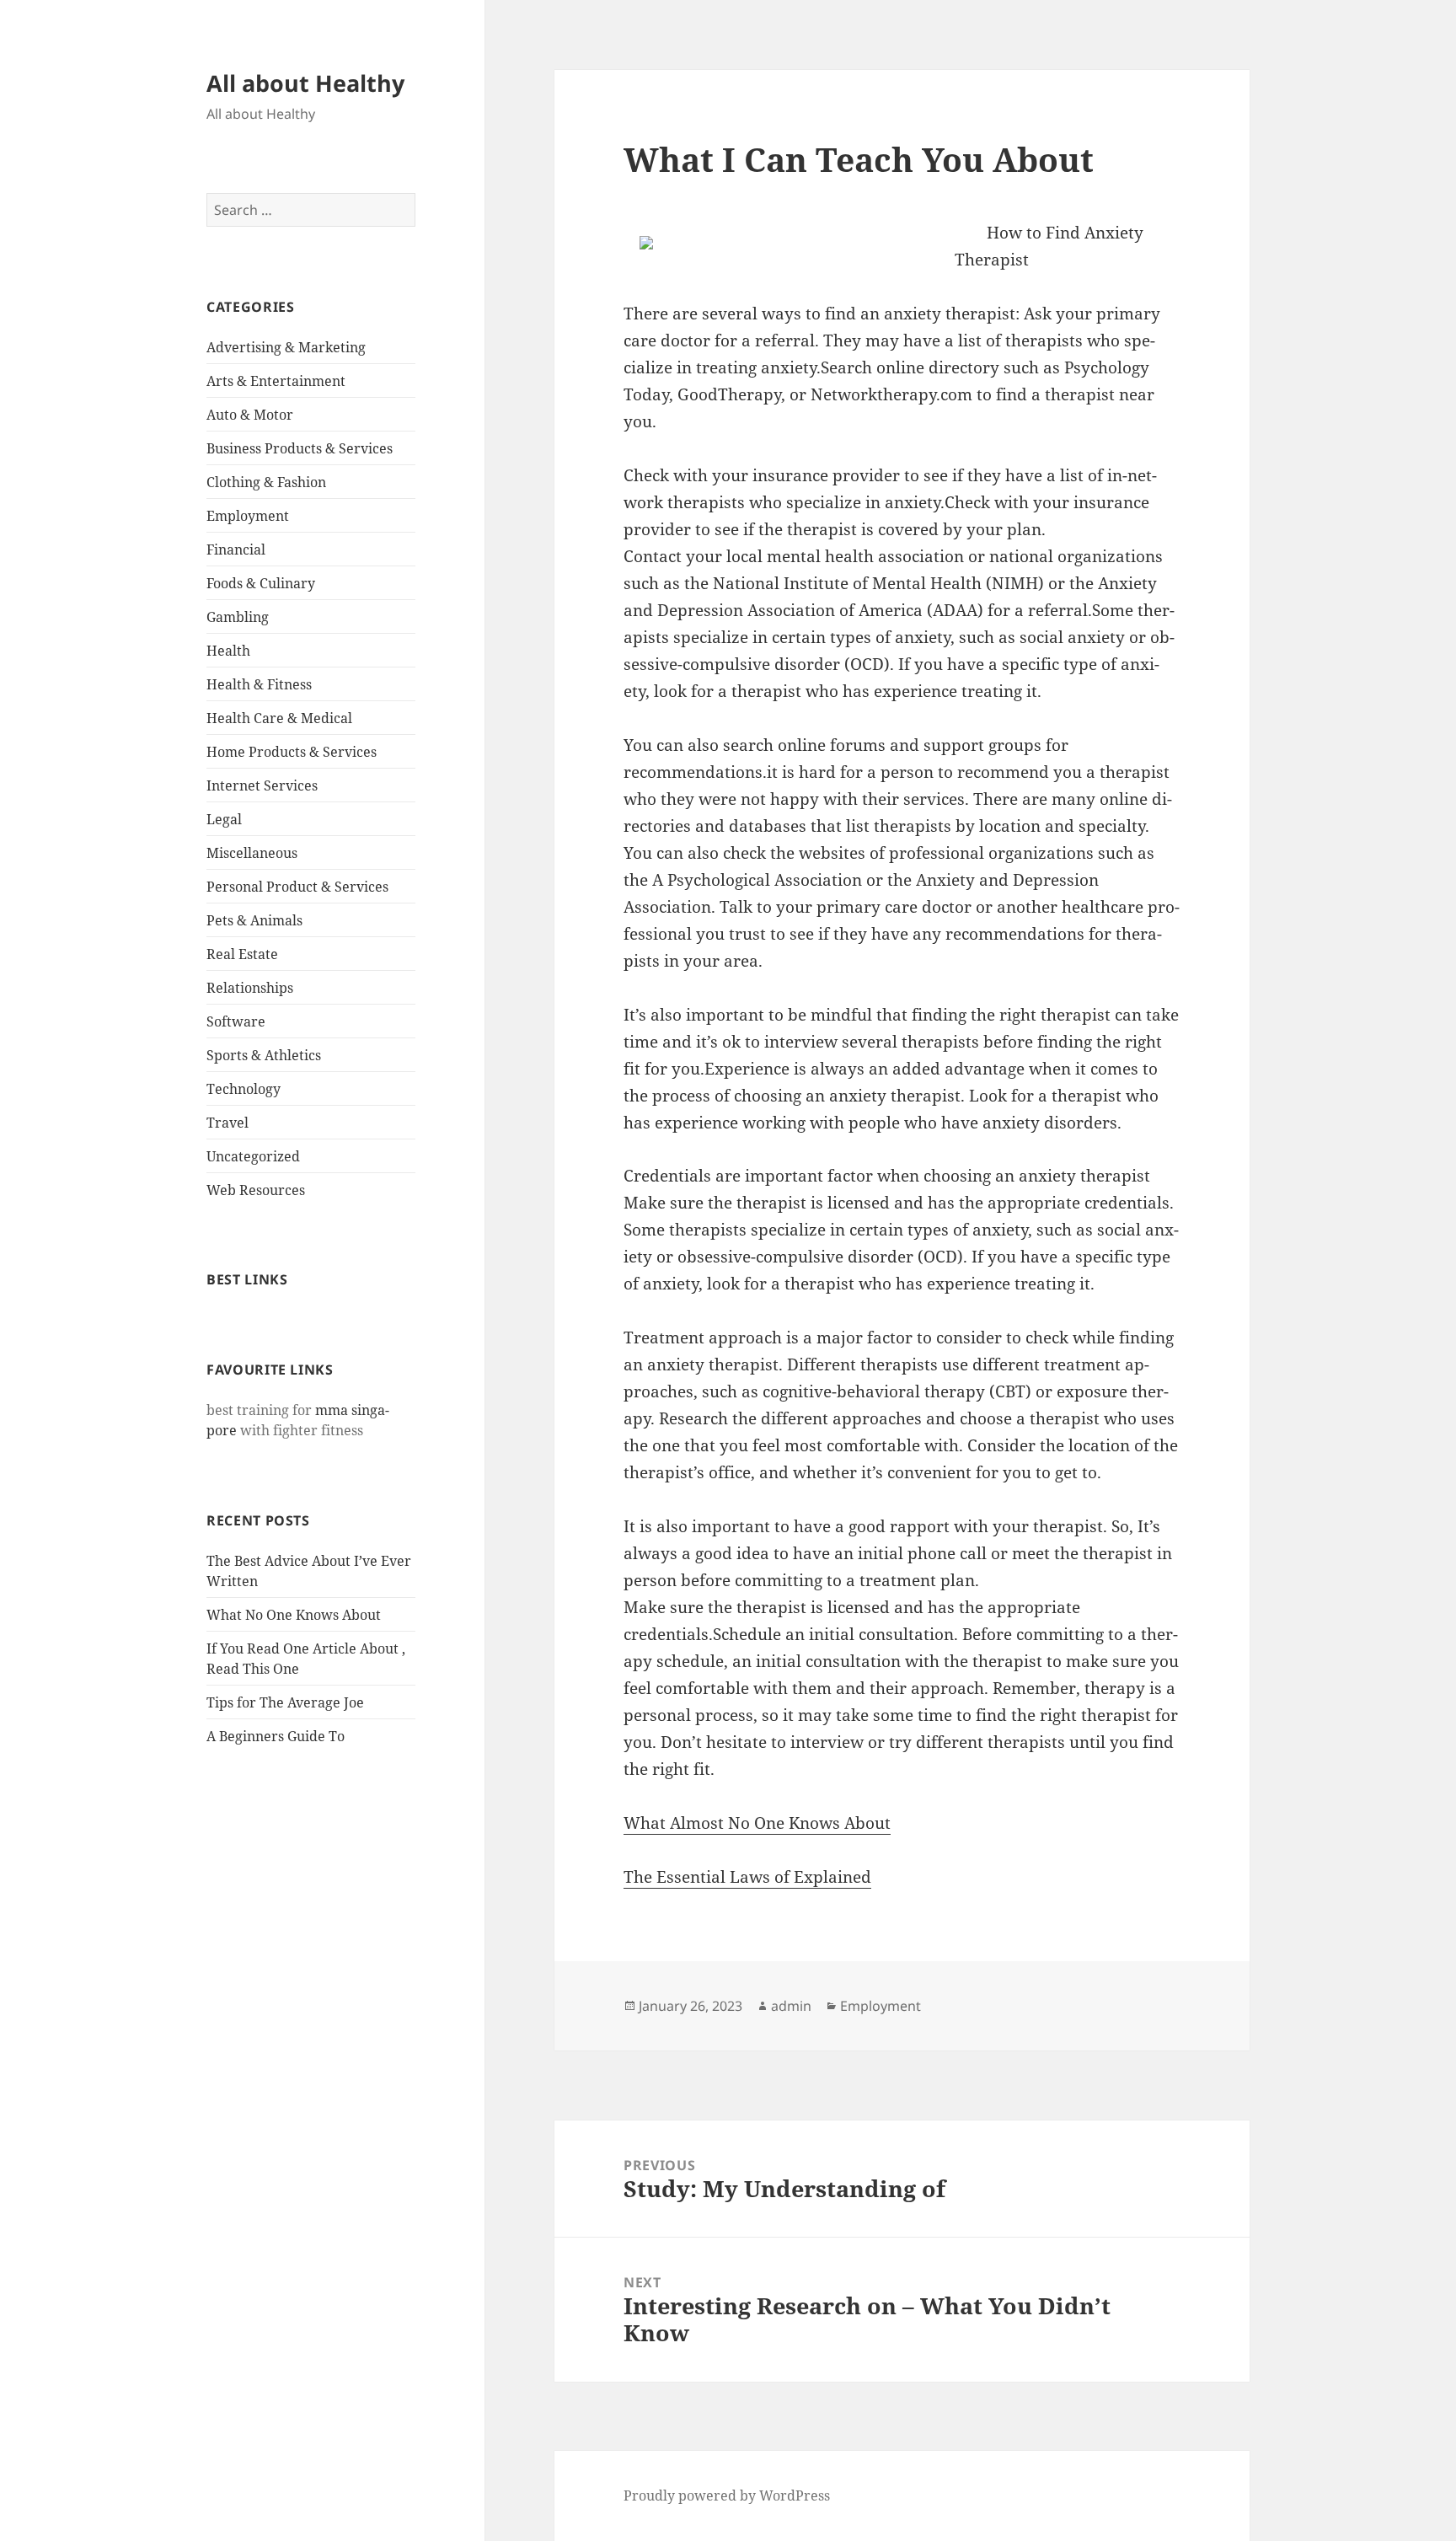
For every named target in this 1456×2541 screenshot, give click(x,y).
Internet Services (262, 785)
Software (236, 1021)
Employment (248, 516)
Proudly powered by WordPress (727, 2495)
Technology (244, 1089)
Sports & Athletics (264, 1055)
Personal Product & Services (297, 887)
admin (791, 2006)
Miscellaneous (252, 853)
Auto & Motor (250, 415)
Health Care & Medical (279, 718)
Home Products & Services (292, 752)
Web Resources (256, 1190)
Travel (227, 1123)
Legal (224, 819)
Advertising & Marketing (286, 347)
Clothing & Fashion (266, 482)
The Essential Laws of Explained (747, 1877)
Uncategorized (253, 1156)
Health (228, 651)
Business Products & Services (300, 448)
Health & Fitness (259, 684)
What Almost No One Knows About (757, 1823)
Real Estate (242, 954)
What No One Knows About (294, 1615)
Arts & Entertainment (276, 381)
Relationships (250, 988)
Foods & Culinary (261, 583)
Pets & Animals (254, 920)
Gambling (238, 617)
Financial (236, 549)
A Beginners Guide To (276, 1736)
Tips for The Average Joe (285, 1702)
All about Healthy (305, 83)
